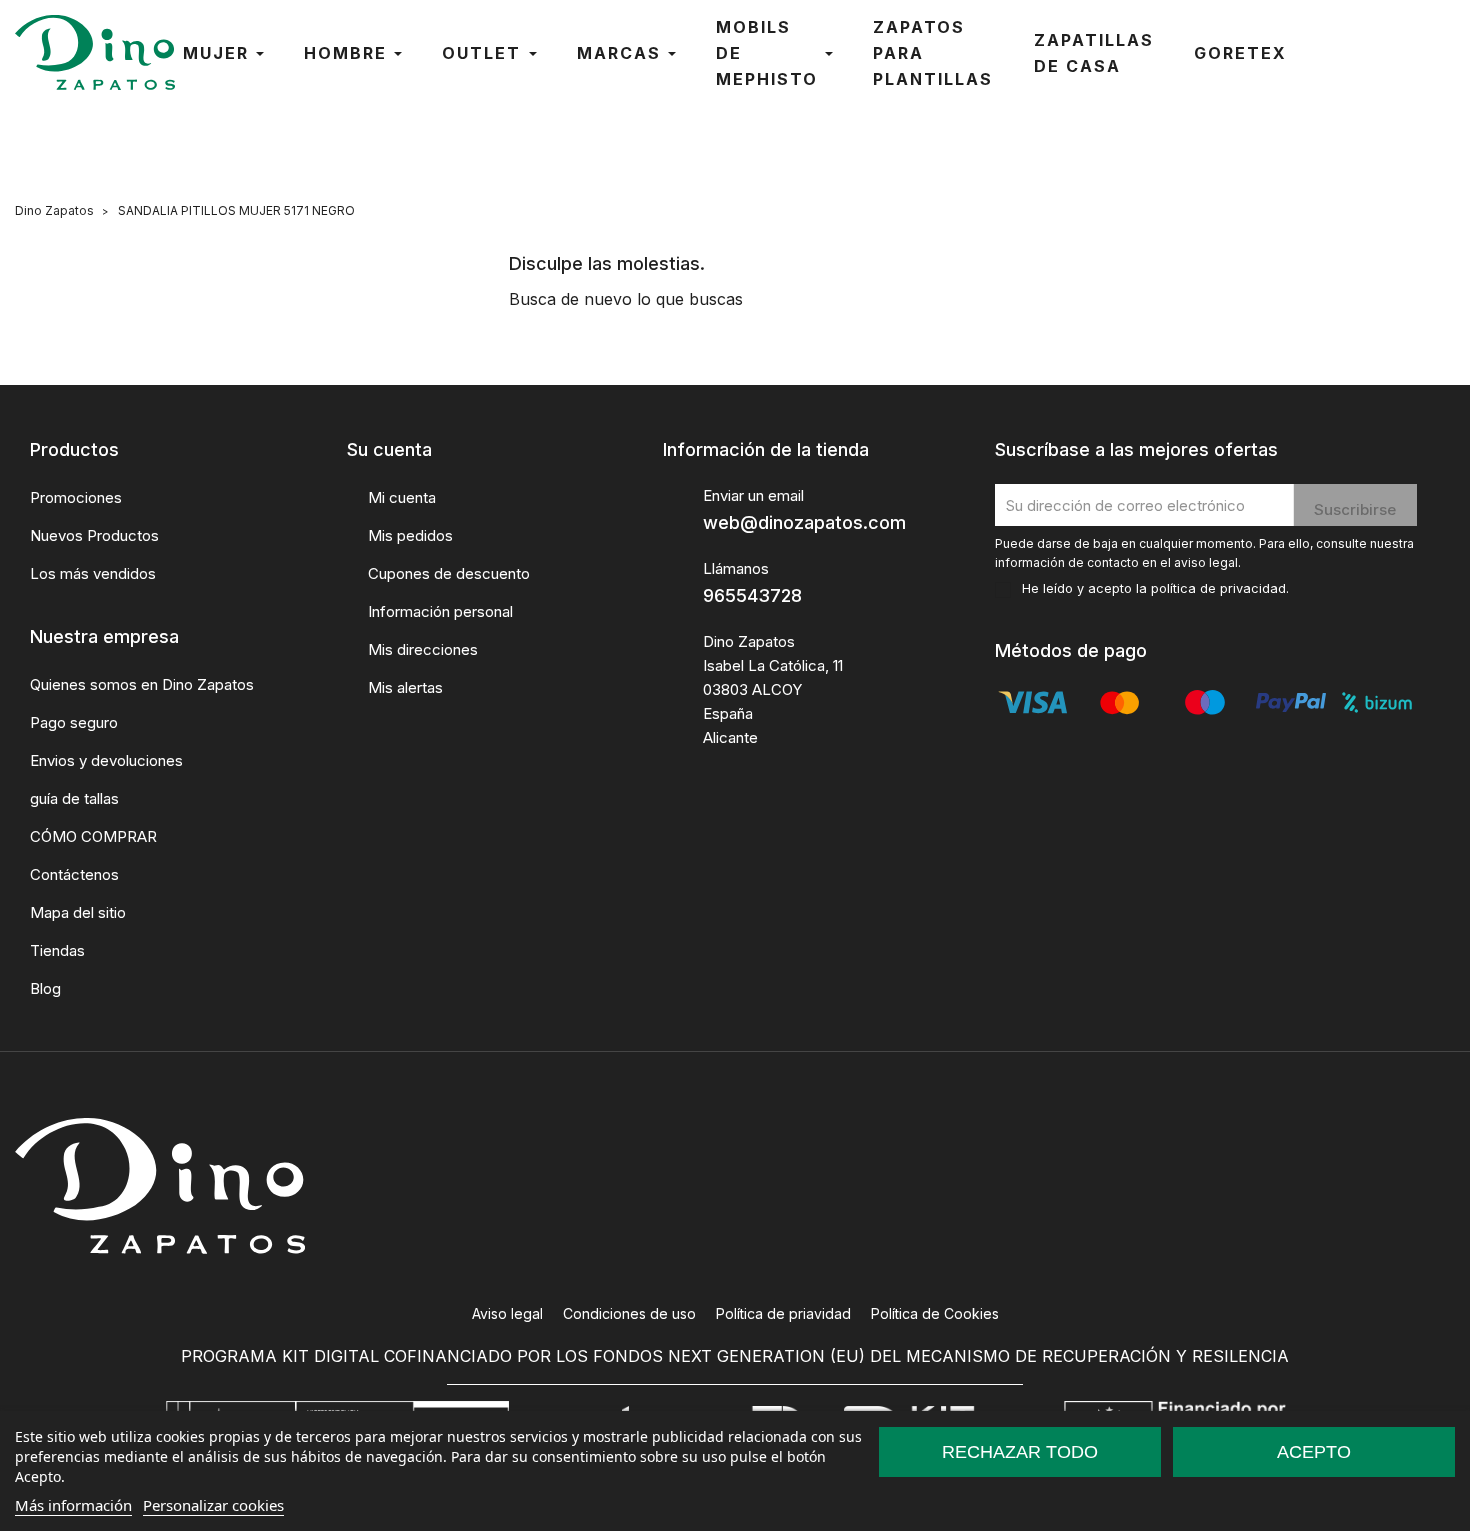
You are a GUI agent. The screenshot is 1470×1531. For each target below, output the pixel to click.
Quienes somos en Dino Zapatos (142, 684)
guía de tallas (74, 798)
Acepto (1314, 1452)
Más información (73, 1505)
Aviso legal (507, 1313)
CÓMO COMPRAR (93, 836)
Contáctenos (74, 874)
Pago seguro (74, 722)
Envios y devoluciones (106, 760)
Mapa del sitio (78, 912)
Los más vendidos (93, 573)
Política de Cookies (935, 1313)
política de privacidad (1218, 588)
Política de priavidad (783, 1313)
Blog (45, 988)
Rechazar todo (1020, 1452)
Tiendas (57, 950)
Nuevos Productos (94, 535)
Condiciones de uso (629, 1313)
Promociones (76, 497)
